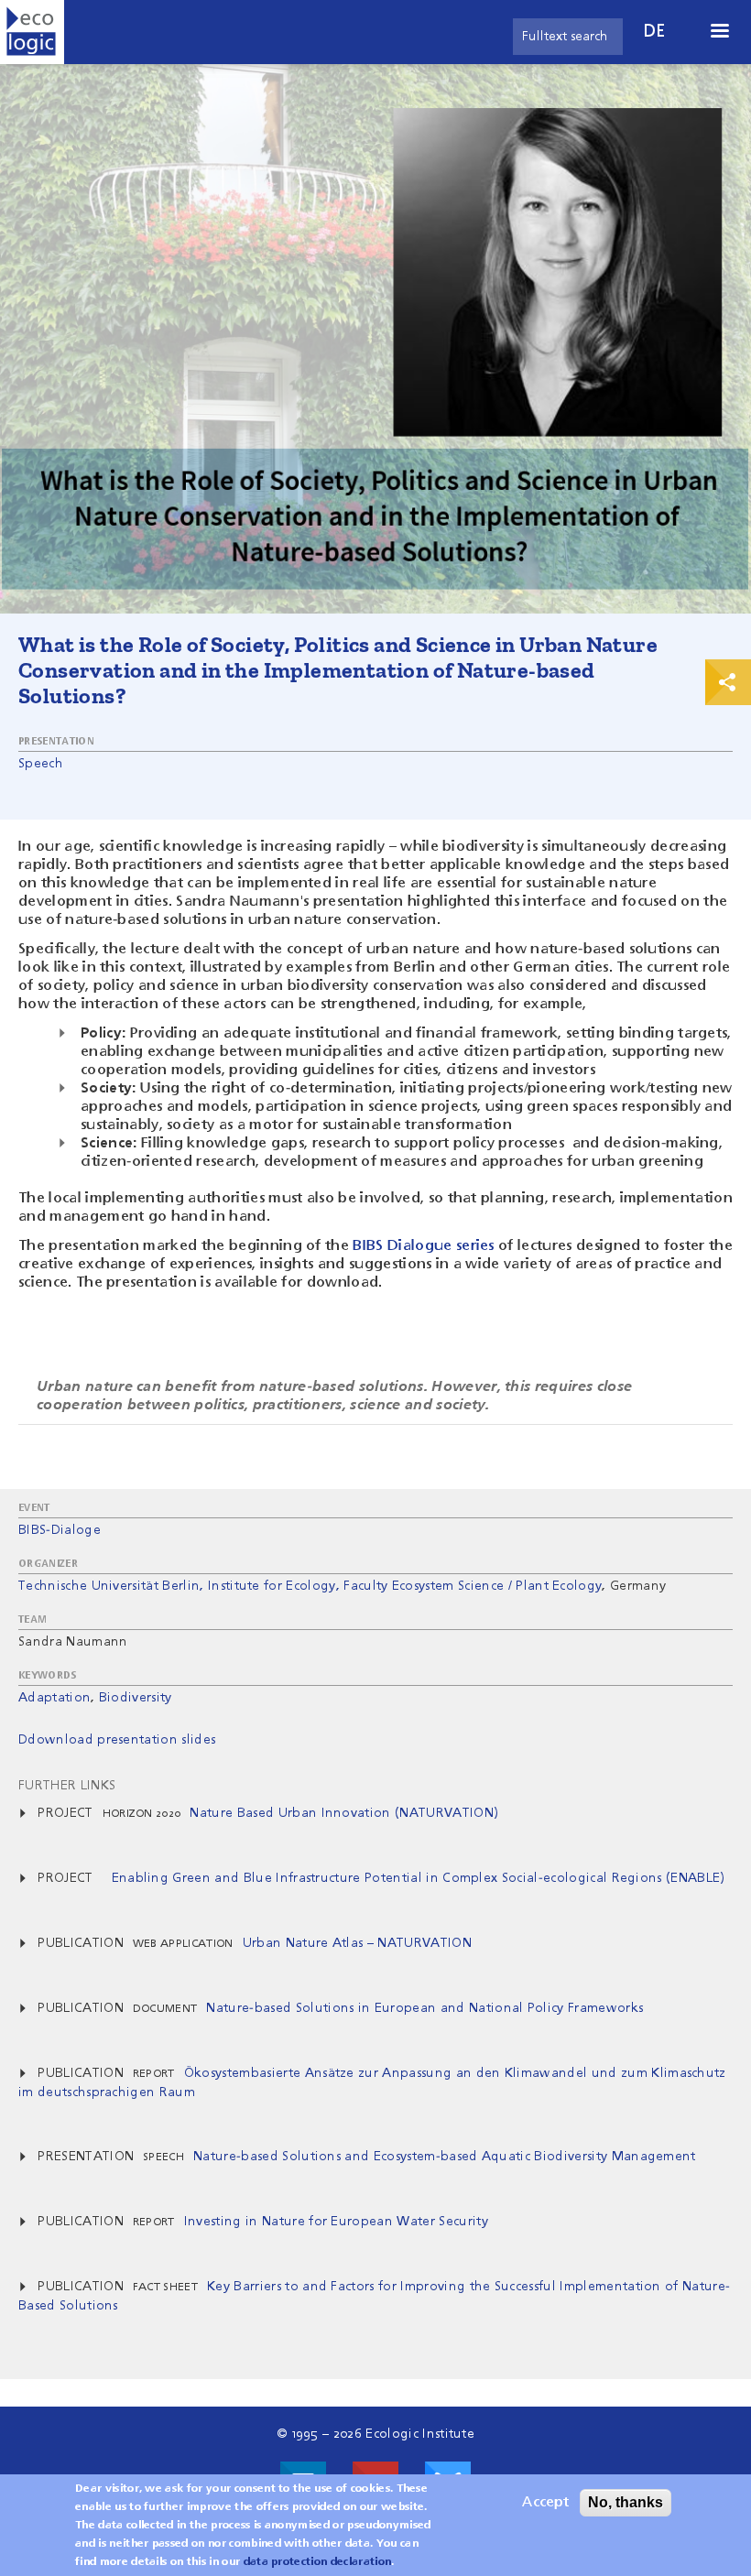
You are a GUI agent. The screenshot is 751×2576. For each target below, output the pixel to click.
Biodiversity (136, 1698)
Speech (41, 764)
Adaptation (54, 1698)
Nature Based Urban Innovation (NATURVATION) (344, 1813)
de (655, 32)
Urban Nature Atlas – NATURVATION (357, 1943)
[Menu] (719, 33)
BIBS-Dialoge (60, 1530)
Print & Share (728, 682)
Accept (545, 2503)
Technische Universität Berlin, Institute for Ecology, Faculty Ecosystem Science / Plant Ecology (310, 1586)
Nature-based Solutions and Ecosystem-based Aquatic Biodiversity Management (445, 2157)
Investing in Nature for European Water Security (336, 2222)
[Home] (32, 32)
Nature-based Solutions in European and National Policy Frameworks (424, 2008)
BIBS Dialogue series (423, 1246)
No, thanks (626, 2502)
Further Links (67, 1786)
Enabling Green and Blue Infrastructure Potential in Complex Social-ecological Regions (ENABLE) (419, 1878)
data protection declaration (318, 2562)
